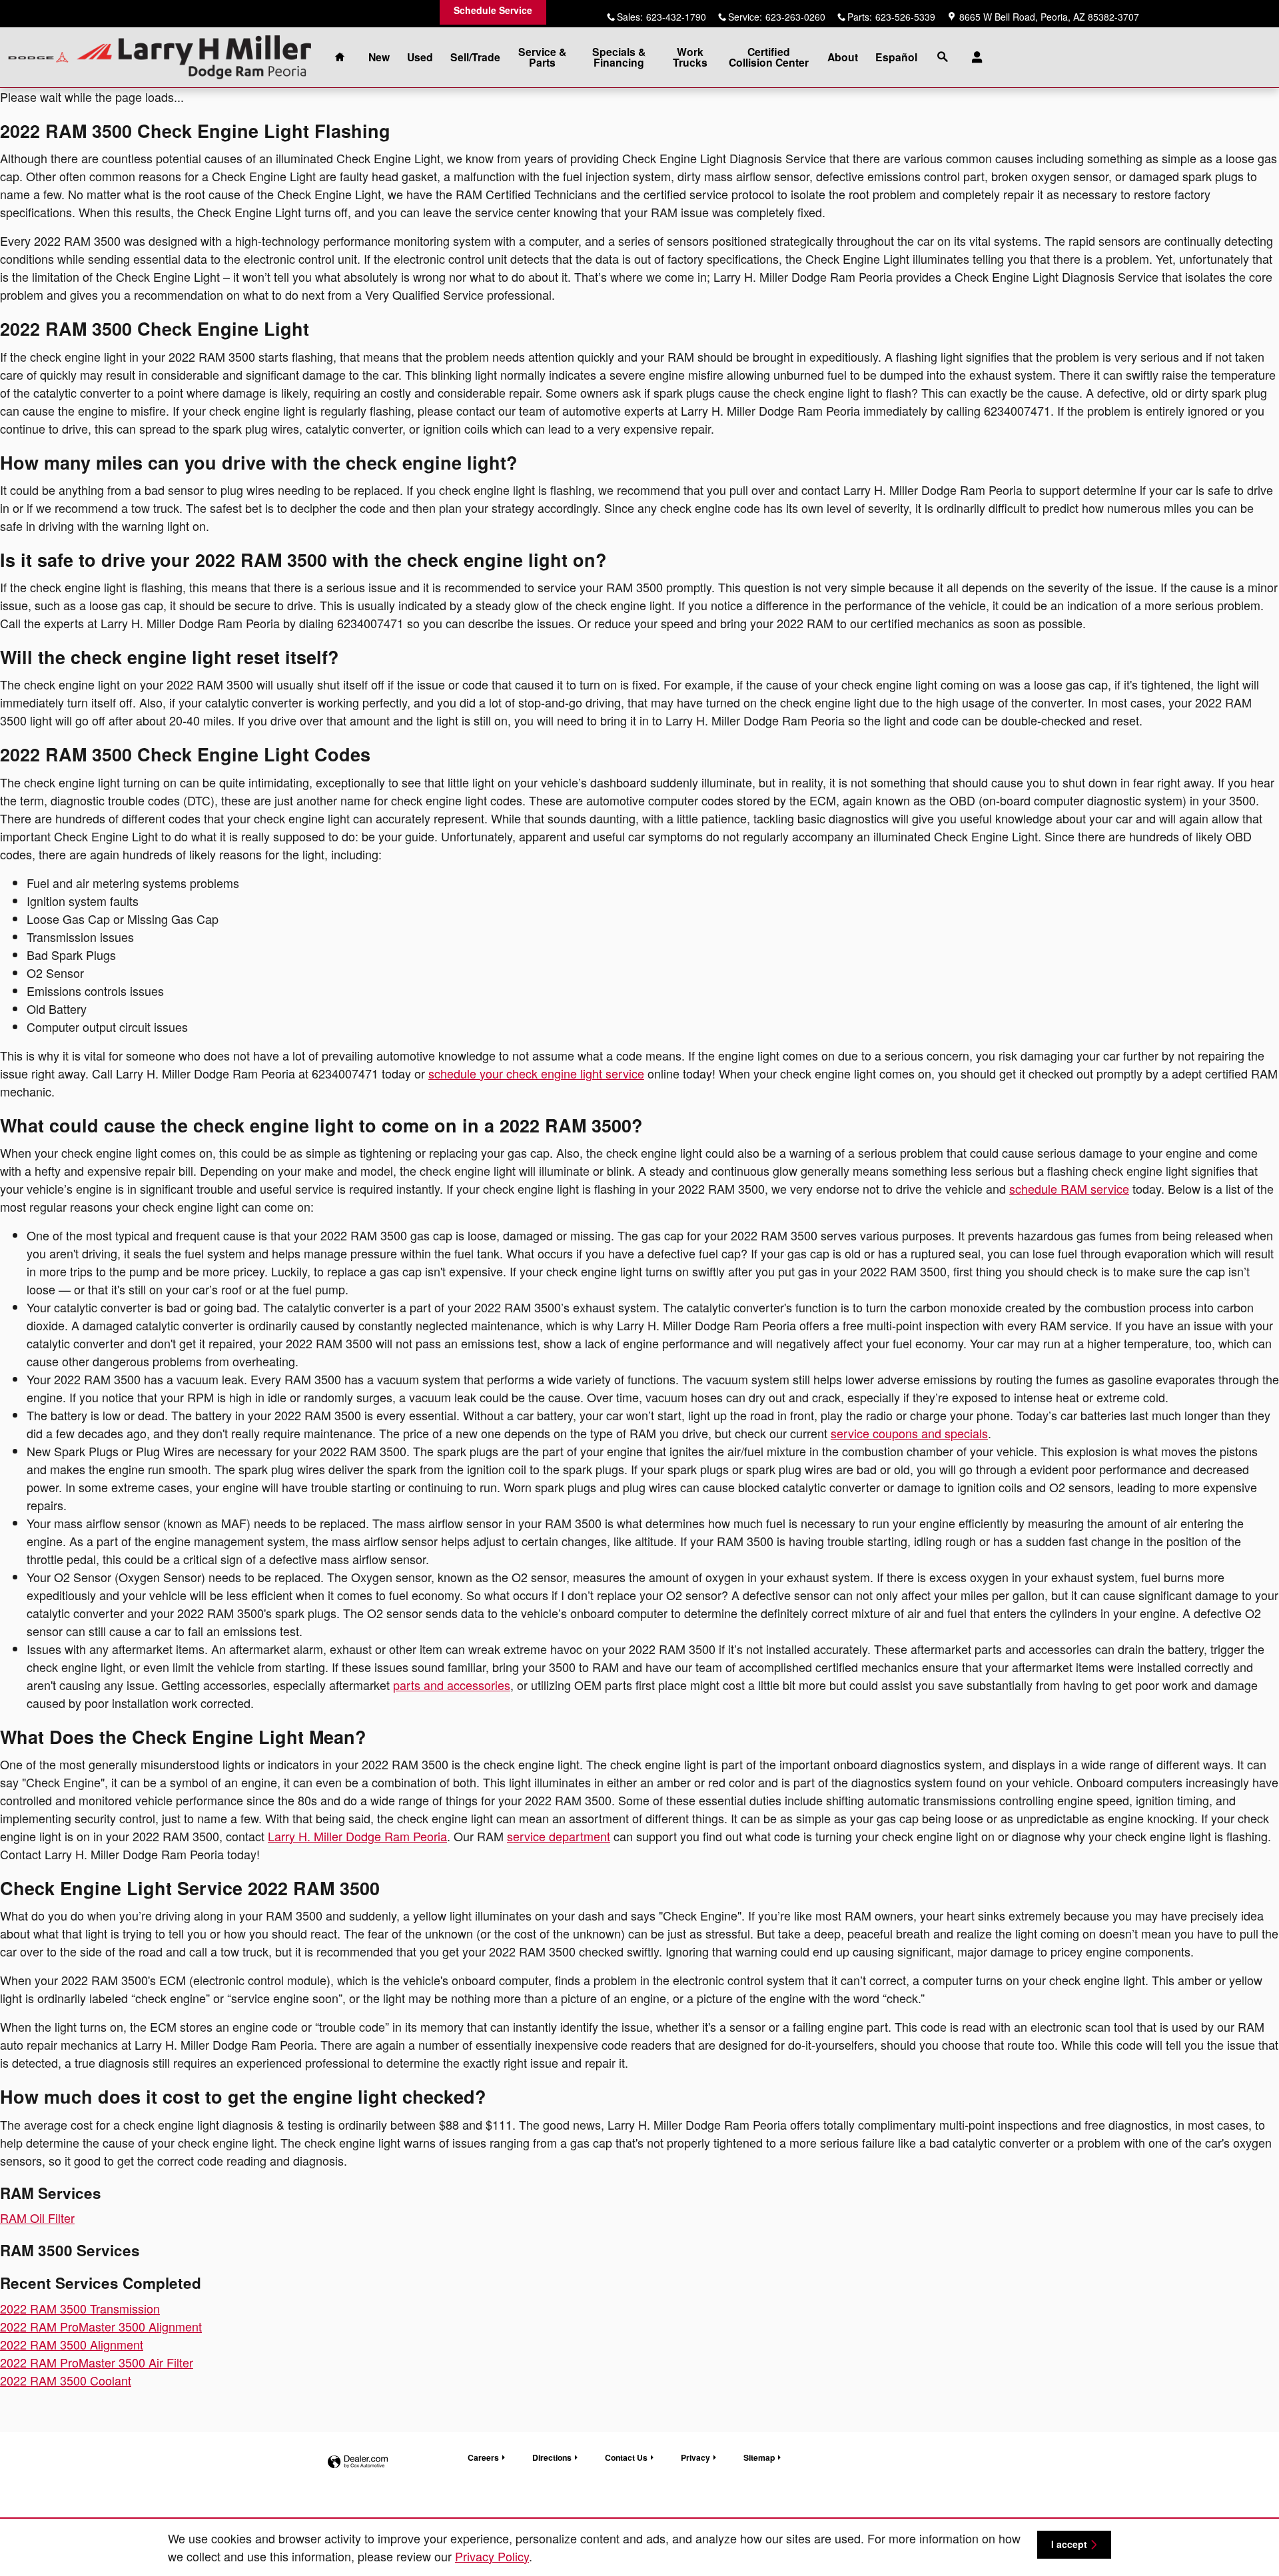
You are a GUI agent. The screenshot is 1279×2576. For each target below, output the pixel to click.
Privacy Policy (492, 2556)
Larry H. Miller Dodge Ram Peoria (357, 1836)
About (843, 57)
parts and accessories (452, 1685)
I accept (1069, 2544)
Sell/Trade (475, 57)
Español (896, 57)
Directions (552, 2457)
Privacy (695, 2457)
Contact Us (626, 2457)
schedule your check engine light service (536, 1073)
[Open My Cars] (974, 57)
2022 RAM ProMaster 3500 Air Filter (97, 2362)
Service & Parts (542, 57)
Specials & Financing (619, 57)
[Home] (38, 58)
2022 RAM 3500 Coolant (66, 2380)
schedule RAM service (1069, 1188)
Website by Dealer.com (358, 2462)
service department (559, 1836)
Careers (483, 2457)
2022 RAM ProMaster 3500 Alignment (101, 2326)
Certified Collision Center (769, 57)
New (379, 57)
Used (420, 57)
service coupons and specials (909, 1433)
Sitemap (759, 2457)
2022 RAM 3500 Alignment (72, 2344)
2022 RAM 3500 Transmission (80, 2308)
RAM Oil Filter (37, 2218)
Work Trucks (690, 57)
